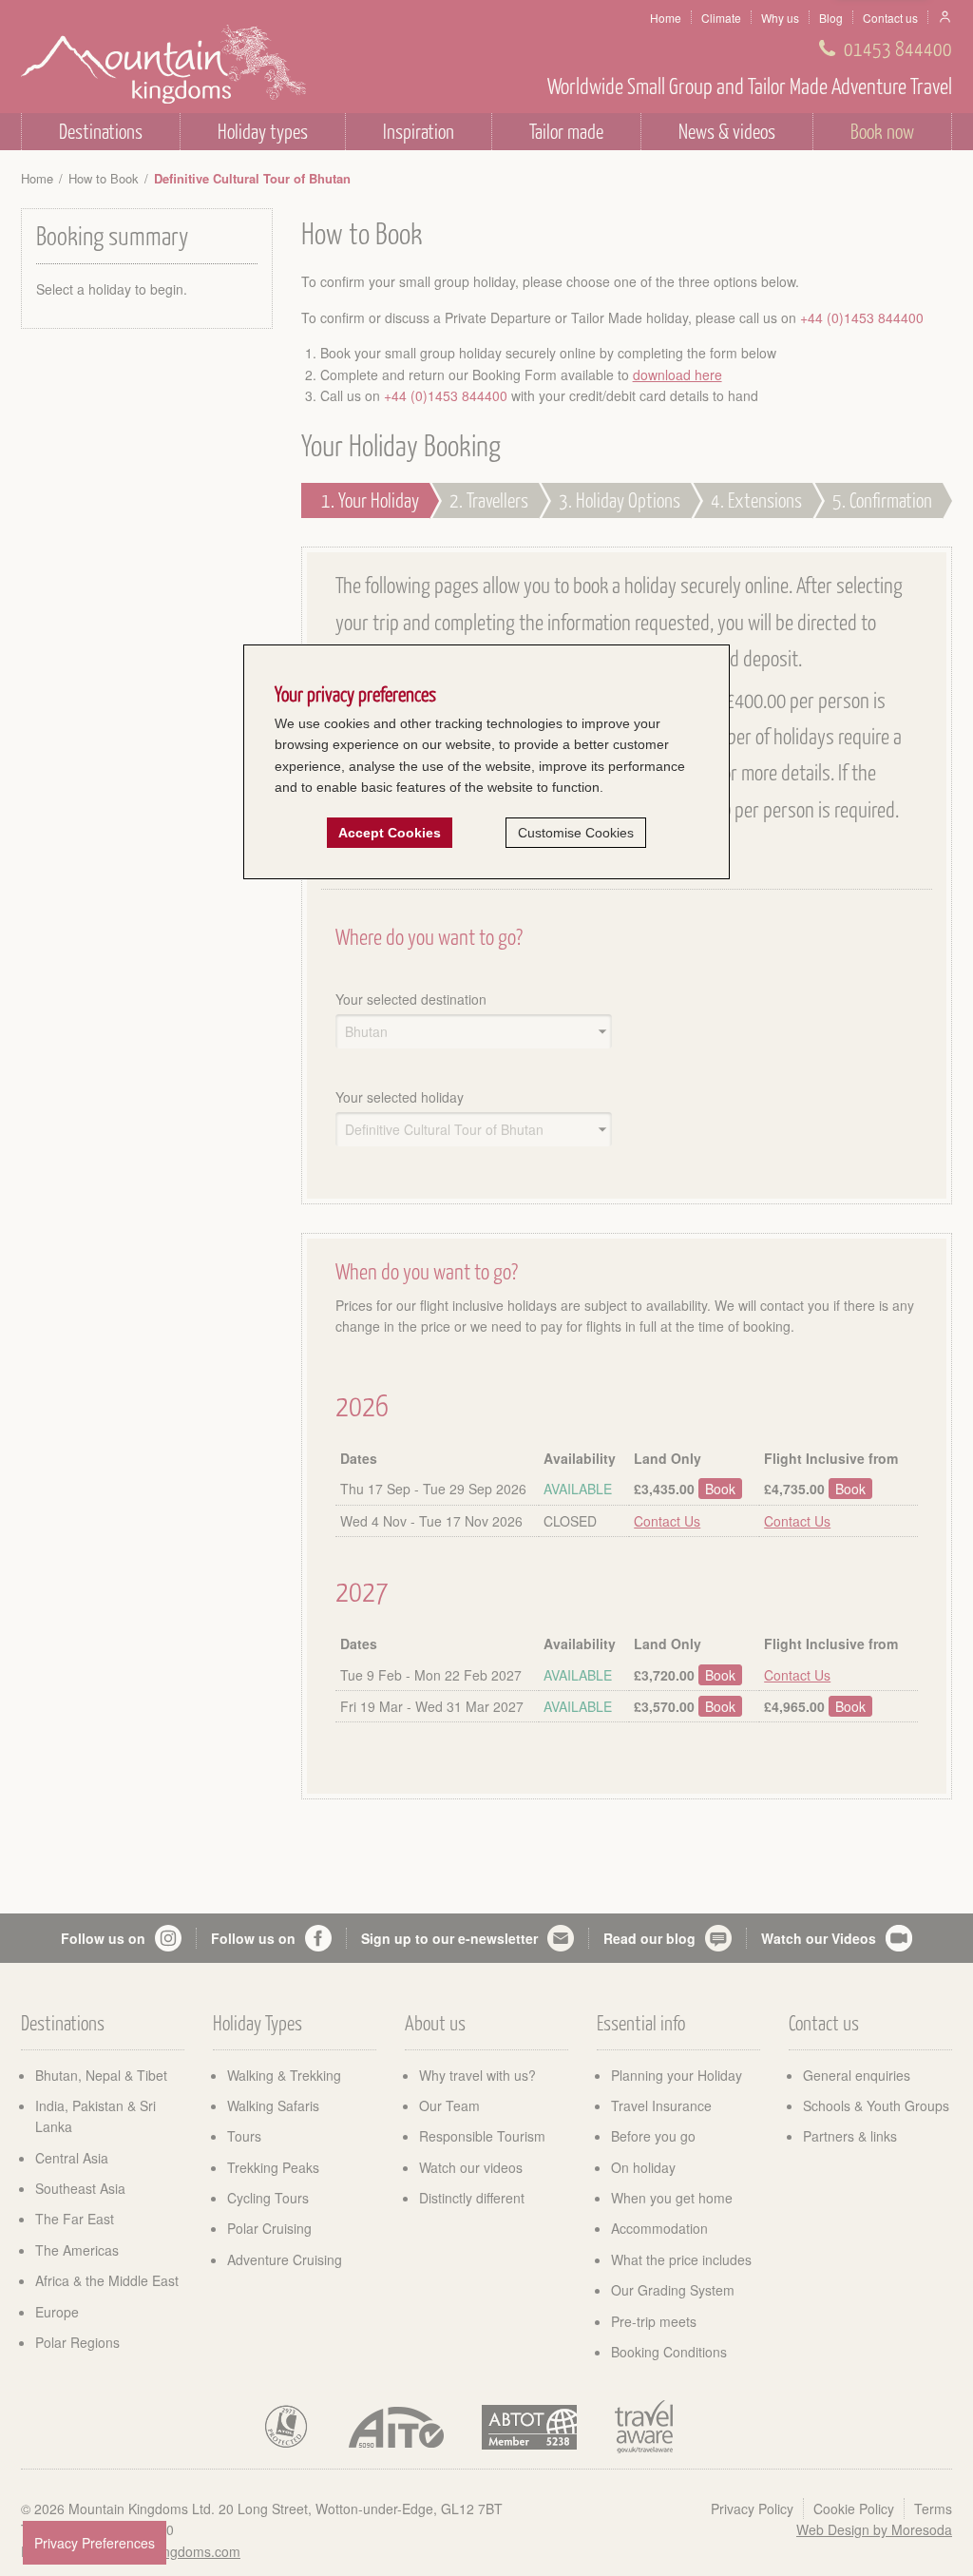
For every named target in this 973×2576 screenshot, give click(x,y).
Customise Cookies (576, 833)
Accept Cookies (390, 833)
